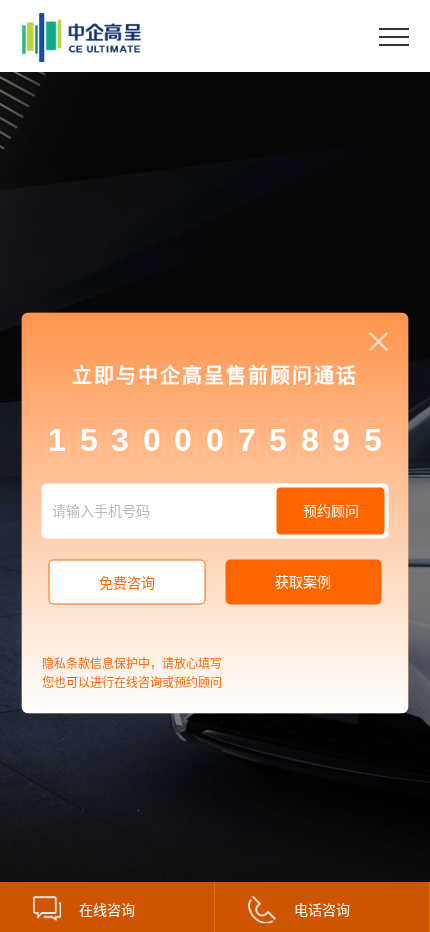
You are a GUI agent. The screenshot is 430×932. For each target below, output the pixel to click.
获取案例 (303, 582)
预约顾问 (331, 510)
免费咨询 (127, 583)
